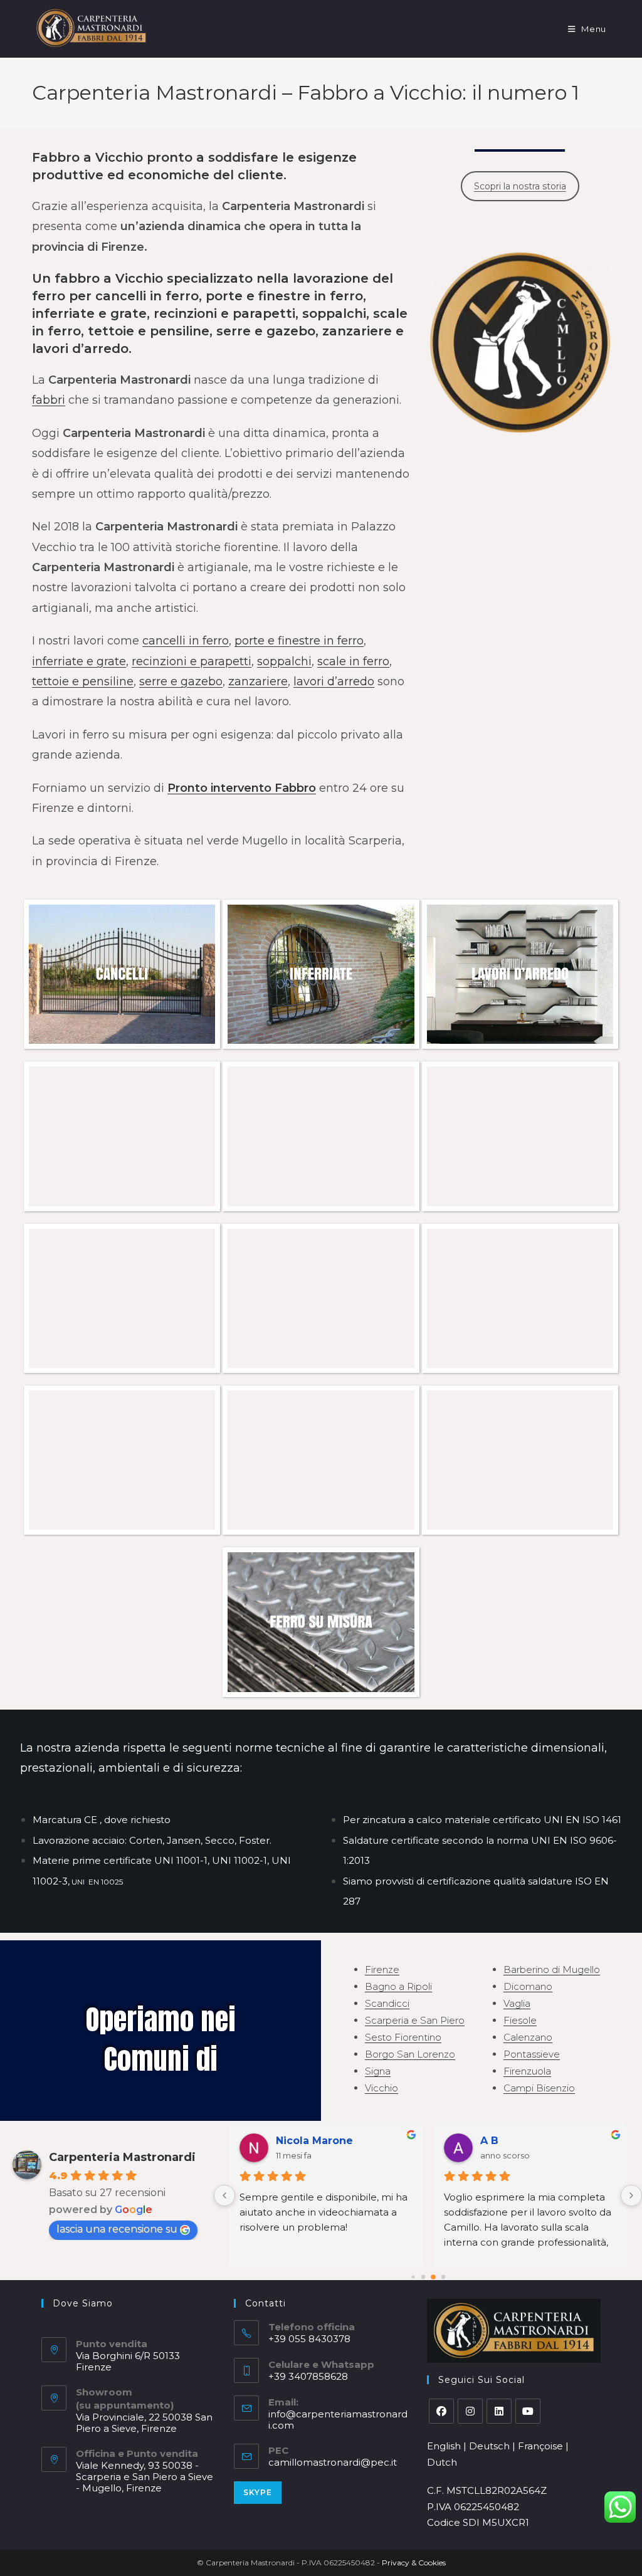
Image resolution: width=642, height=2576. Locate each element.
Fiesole (520, 2020)
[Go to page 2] (433, 2277)
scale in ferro (353, 661)
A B (489, 2141)
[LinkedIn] (499, 2411)
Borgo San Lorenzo (410, 2054)
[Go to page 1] (423, 2277)
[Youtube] (528, 2411)
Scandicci (387, 2003)
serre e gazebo (181, 681)
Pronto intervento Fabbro (242, 788)
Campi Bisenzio (539, 2088)
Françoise (540, 2446)
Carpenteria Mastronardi (122, 2157)
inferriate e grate (79, 661)
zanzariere (258, 681)
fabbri (49, 400)
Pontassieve (532, 2054)
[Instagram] (470, 2411)
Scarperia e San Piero (415, 2020)
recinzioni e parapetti (192, 661)
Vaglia (517, 2003)
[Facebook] (441, 2411)
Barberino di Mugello (552, 1969)
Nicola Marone (314, 2141)
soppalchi (284, 661)
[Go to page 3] (443, 2277)
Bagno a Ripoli (398, 1986)
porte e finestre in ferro (299, 641)
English (444, 2446)
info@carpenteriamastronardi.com (338, 2420)
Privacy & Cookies (414, 2563)
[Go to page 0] (413, 2277)
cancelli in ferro (186, 641)
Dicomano (528, 1986)
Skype (258, 2492)
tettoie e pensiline (83, 681)
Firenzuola (527, 2071)
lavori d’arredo (334, 681)
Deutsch (489, 2446)
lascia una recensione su (117, 2229)
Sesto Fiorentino (403, 2037)
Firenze (382, 1969)
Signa (378, 2071)
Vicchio (382, 2088)
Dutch (442, 2462)
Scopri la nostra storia (520, 186)
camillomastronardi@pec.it (333, 2462)
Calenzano (528, 2037)
